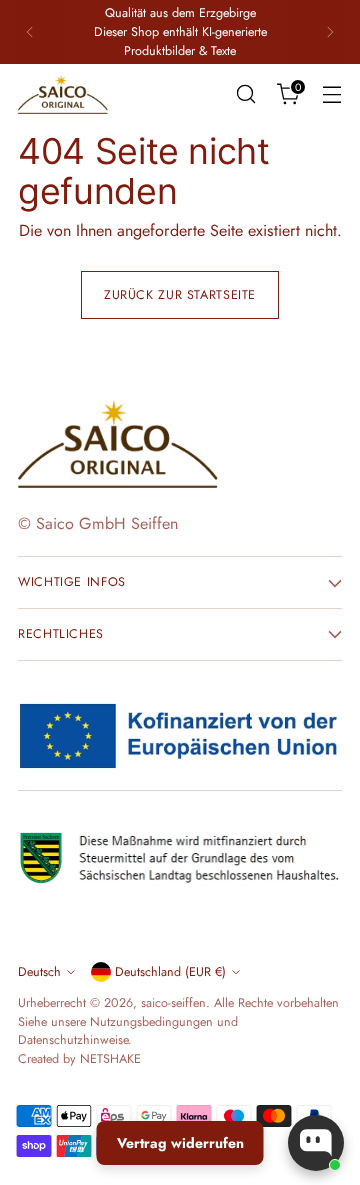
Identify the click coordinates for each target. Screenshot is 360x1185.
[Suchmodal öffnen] (245, 94)
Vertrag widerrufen (180, 1143)
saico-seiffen (173, 1003)
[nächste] (330, 32)
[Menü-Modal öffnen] (331, 94)
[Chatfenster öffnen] (316, 1143)
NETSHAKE (110, 1059)
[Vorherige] (30, 32)
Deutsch (39, 972)
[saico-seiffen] (63, 95)
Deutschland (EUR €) (170, 972)
